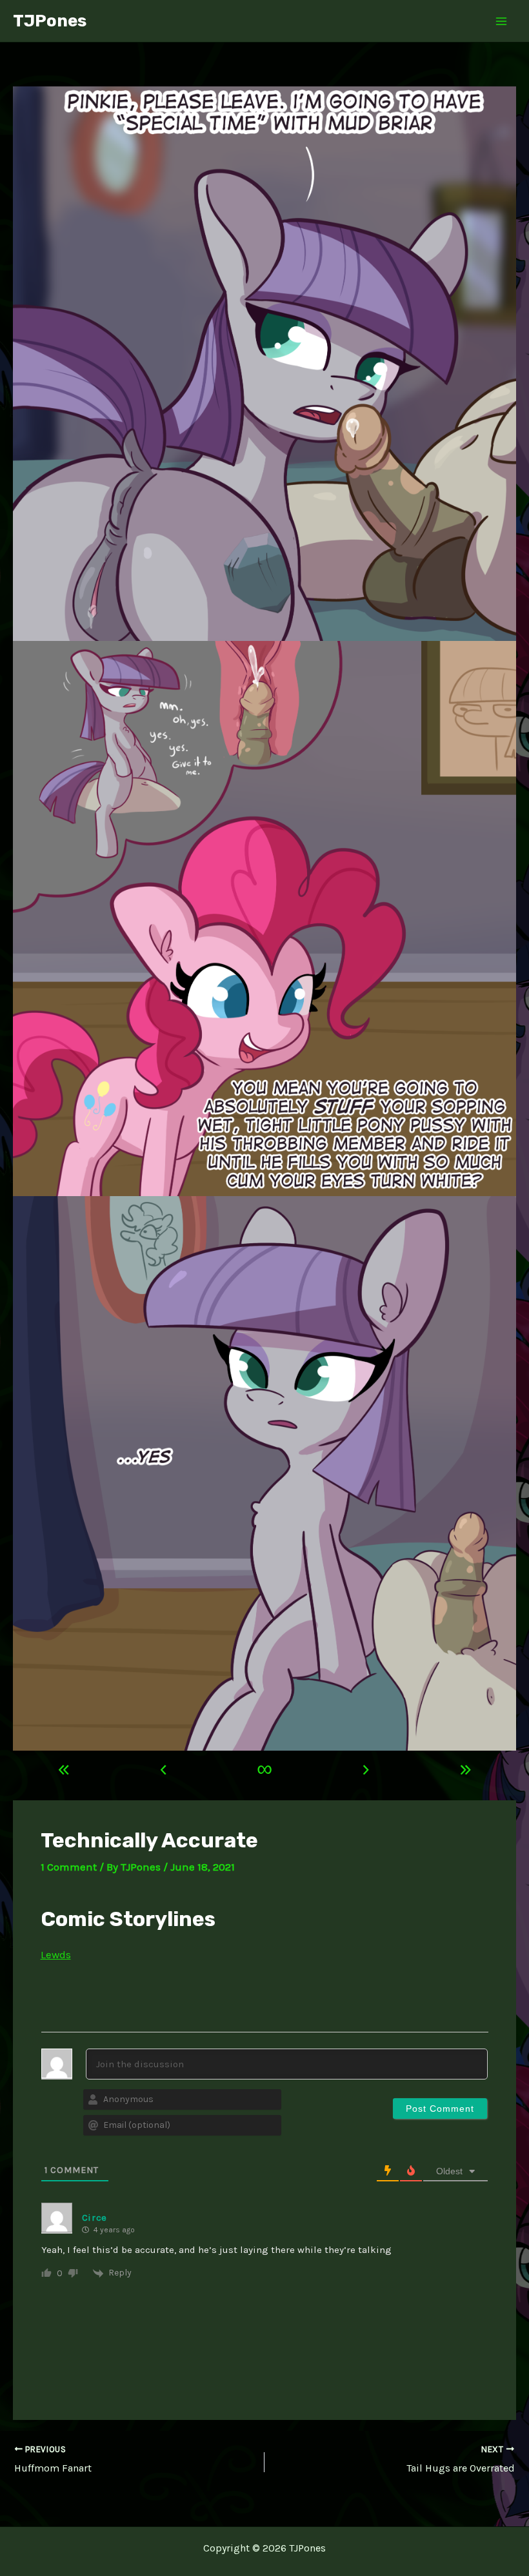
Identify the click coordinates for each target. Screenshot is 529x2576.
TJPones (50, 21)
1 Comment (69, 1867)
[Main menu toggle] (502, 21)
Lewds (56, 1954)
